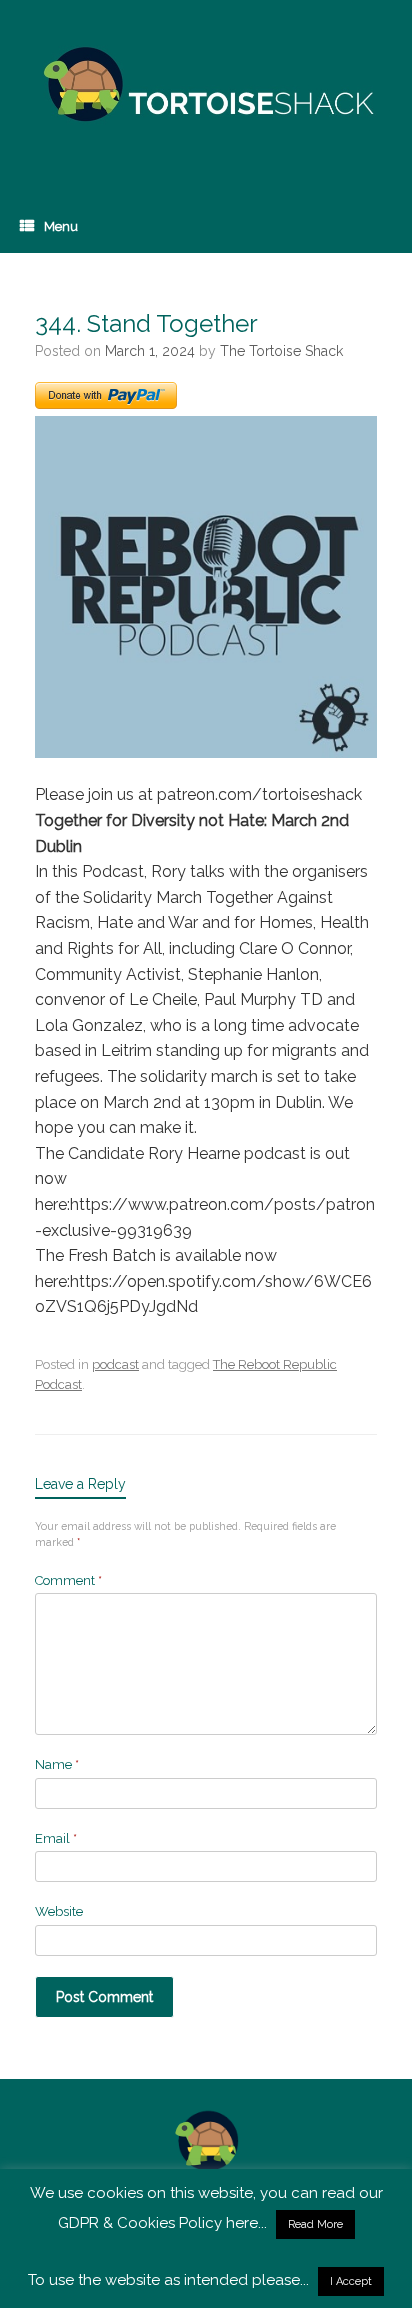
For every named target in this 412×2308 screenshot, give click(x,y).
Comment (68, 1580)
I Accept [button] (351, 2281)
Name (57, 1764)
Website (59, 1911)
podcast (115, 1364)
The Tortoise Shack (281, 351)
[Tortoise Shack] (206, 85)
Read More (315, 2224)
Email (56, 1838)
